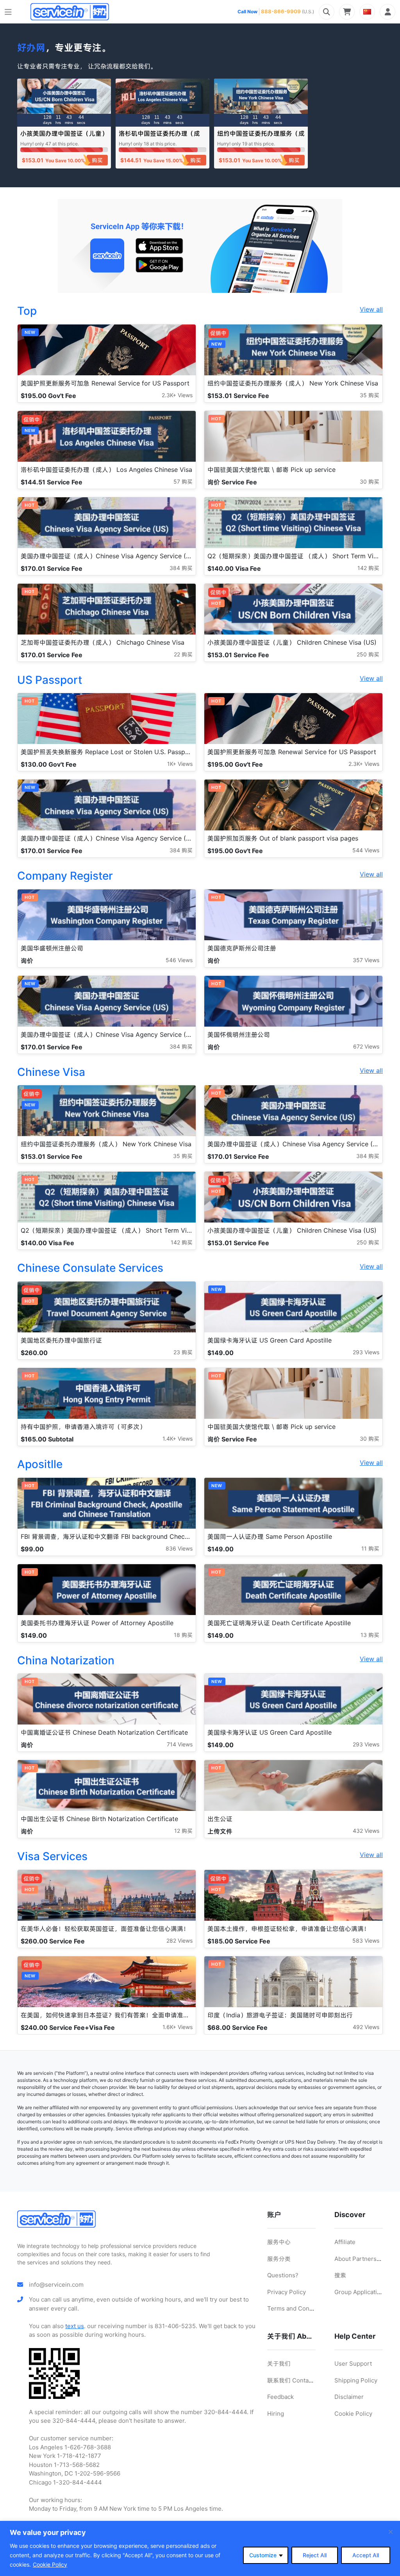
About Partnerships (361, 2259)
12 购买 (183, 1831)
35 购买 (370, 395)
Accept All (366, 2555)
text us (75, 2326)
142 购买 (368, 568)
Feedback (280, 2397)
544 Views (366, 850)
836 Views (179, 1548)
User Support (353, 2364)
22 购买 (183, 654)
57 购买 (183, 481)
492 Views (366, 2027)
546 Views (179, 960)
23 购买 (183, 1352)
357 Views (366, 960)
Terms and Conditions (298, 2308)
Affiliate (345, 2242)
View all (371, 309)
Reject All (315, 2555)
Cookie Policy (50, 2564)
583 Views (366, 1941)
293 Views (366, 1352)
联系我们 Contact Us (295, 2380)
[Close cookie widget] (391, 2532)
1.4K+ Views (178, 1439)
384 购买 (181, 568)
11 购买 (370, 1548)
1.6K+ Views (178, 2027)
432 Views (366, 1831)
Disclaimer (349, 2397)
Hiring (276, 2414)
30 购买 (370, 481)
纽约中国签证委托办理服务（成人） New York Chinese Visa (261, 137)
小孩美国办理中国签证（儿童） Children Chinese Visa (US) (64, 137)
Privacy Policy (287, 2292)
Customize (263, 2555)
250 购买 (368, 654)
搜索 (340, 2275)
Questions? (283, 2275)
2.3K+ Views (177, 395)
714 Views (180, 1744)
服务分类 (279, 2259)
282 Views (179, 1941)
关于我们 (279, 2364)
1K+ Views (180, 764)
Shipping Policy (356, 2380)
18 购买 (183, 1635)
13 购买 (370, 1635)
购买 (97, 160)
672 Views (366, 1046)
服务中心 (279, 2242)
